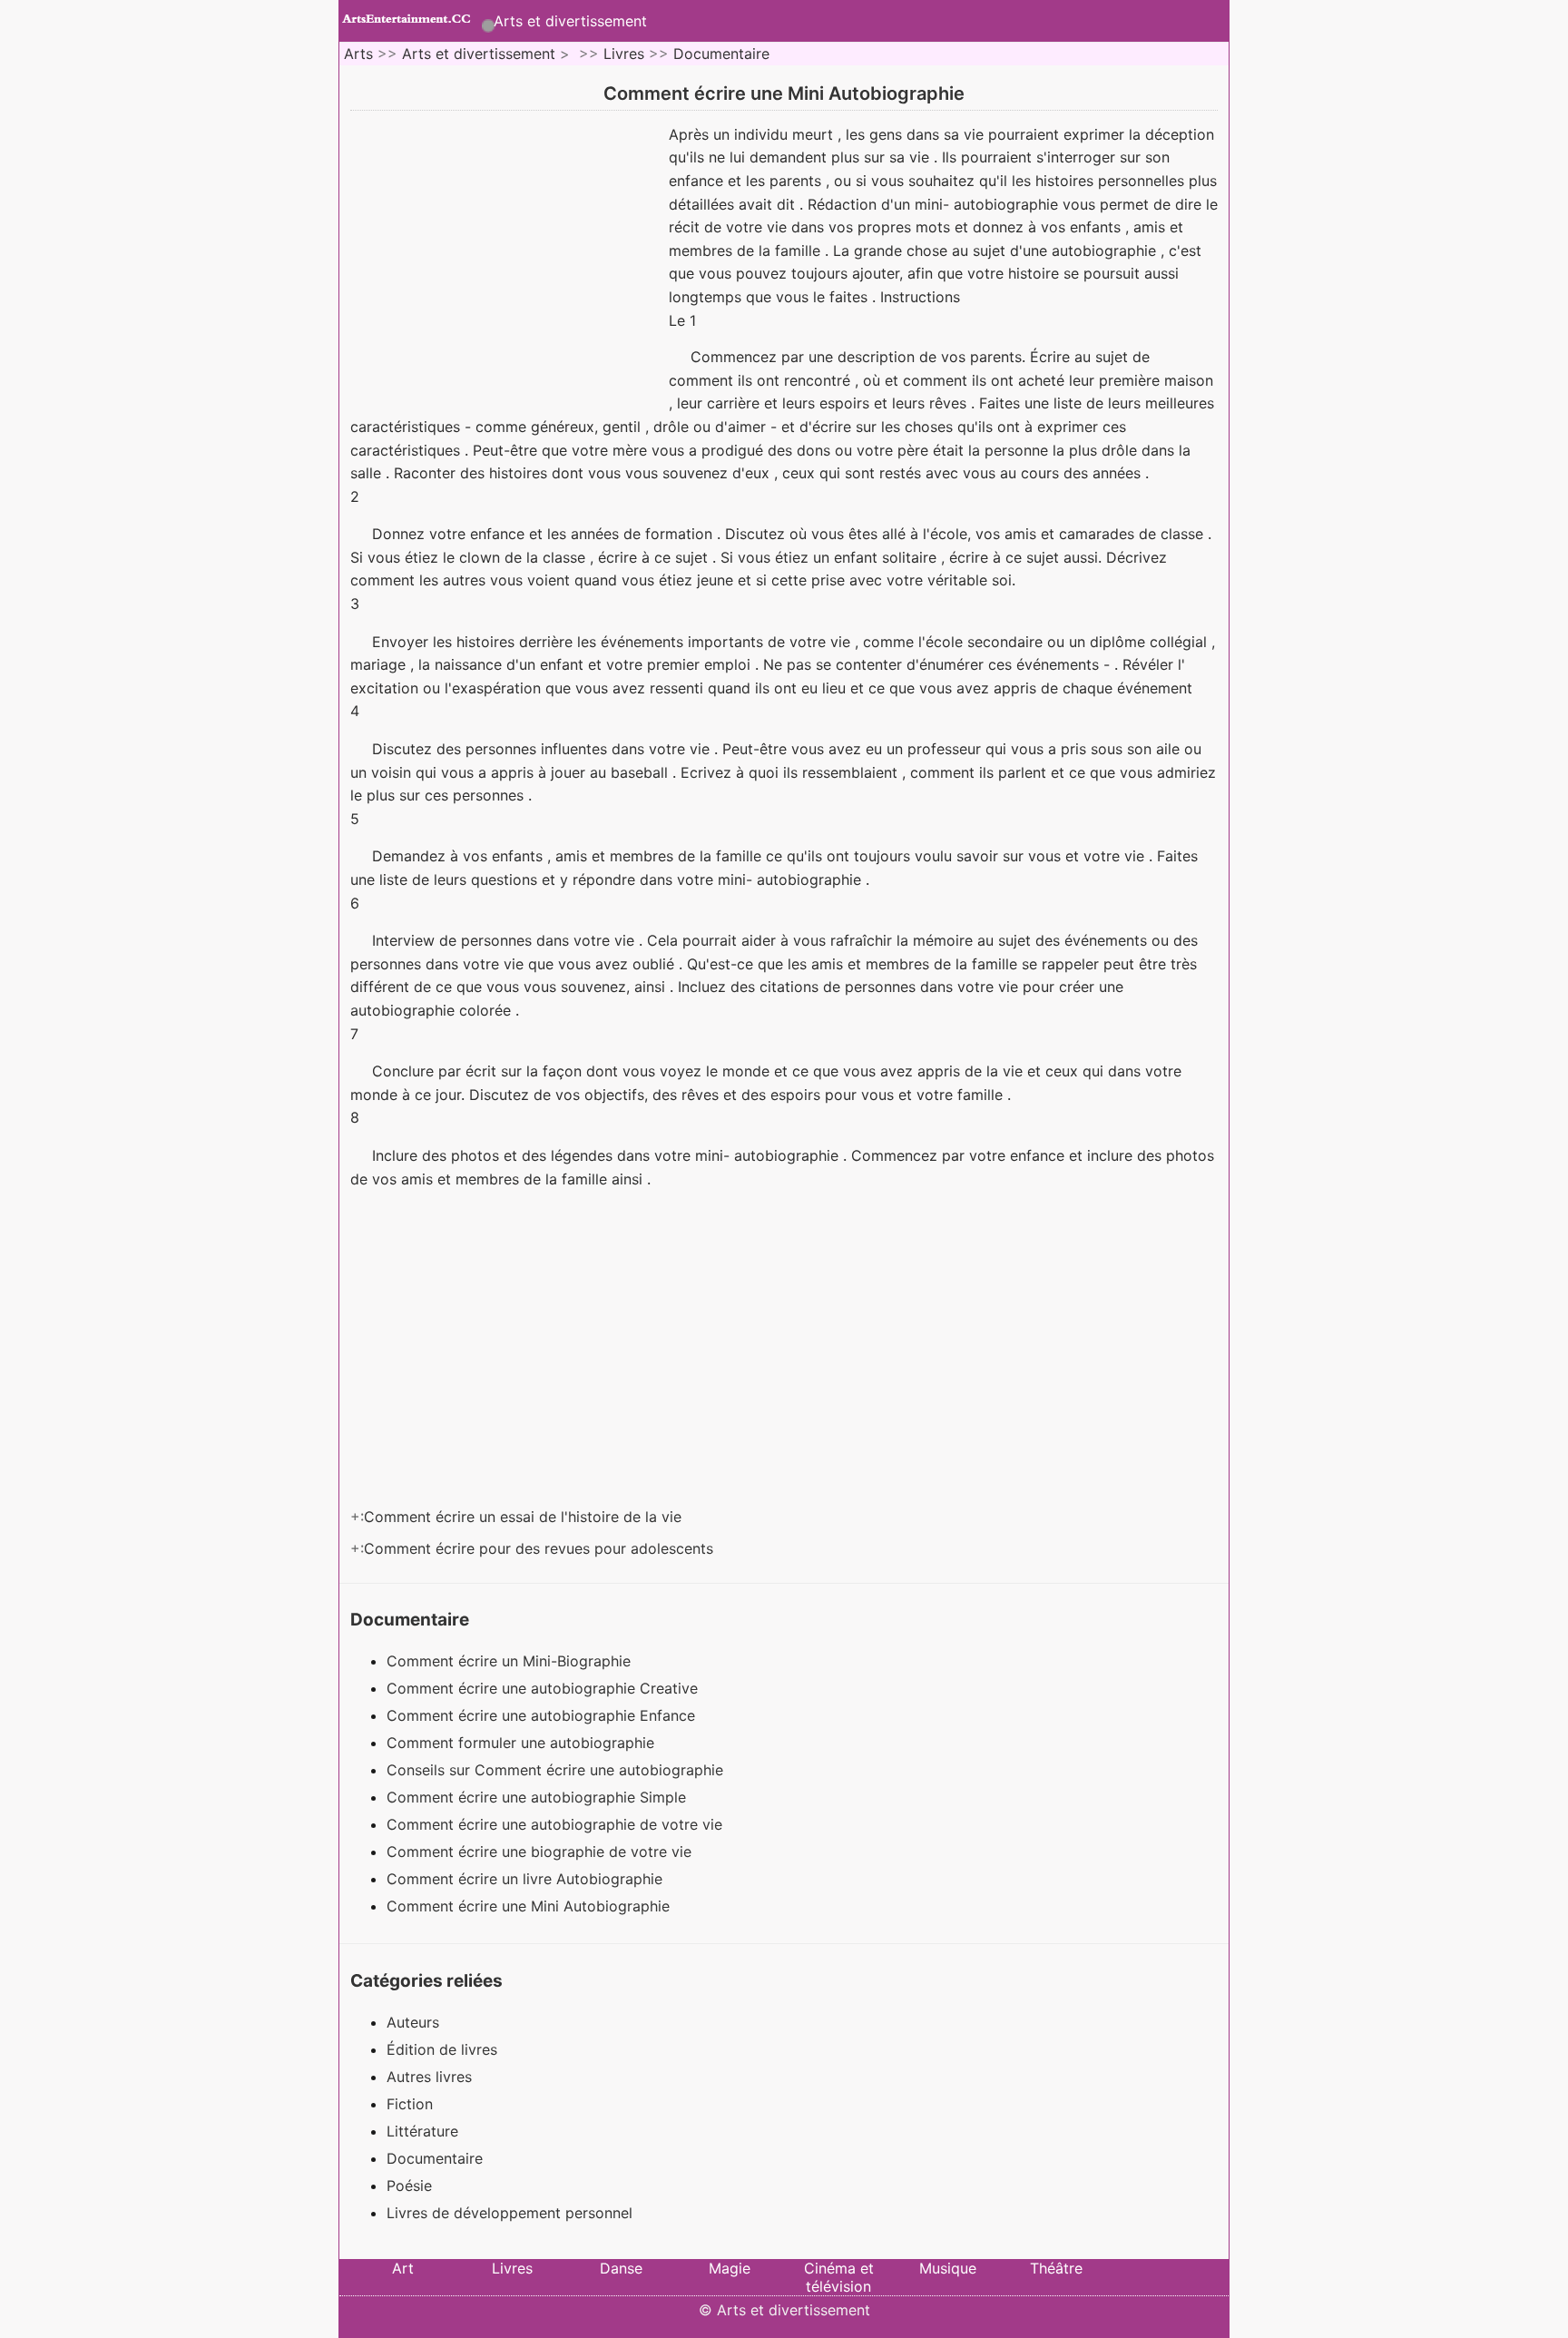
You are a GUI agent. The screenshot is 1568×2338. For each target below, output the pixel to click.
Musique (948, 2268)
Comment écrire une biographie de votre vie (541, 1852)
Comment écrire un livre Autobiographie (527, 1879)
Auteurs (413, 2022)
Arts (358, 54)
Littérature (422, 2131)
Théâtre (1056, 2268)
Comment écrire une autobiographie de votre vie (557, 1824)
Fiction (410, 2104)
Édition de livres (442, 2049)
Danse (621, 2268)
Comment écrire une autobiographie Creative (544, 1688)
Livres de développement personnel (510, 2213)
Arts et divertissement (570, 21)
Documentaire (721, 54)
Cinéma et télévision (839, 2277)
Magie (730, 2268)
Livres (624, 54)
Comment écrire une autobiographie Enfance (543, 1715)
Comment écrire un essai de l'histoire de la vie (525, 1517)
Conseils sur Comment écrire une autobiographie (557, 1770)
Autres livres (429, 2077)
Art (403, 2268)
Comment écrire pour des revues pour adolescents (541, 1548)
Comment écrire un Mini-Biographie (511, 1661)
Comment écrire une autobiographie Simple (539, 1797)
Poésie (409, 2186)
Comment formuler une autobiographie (523, 1743)
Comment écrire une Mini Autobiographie (530, 1906)
